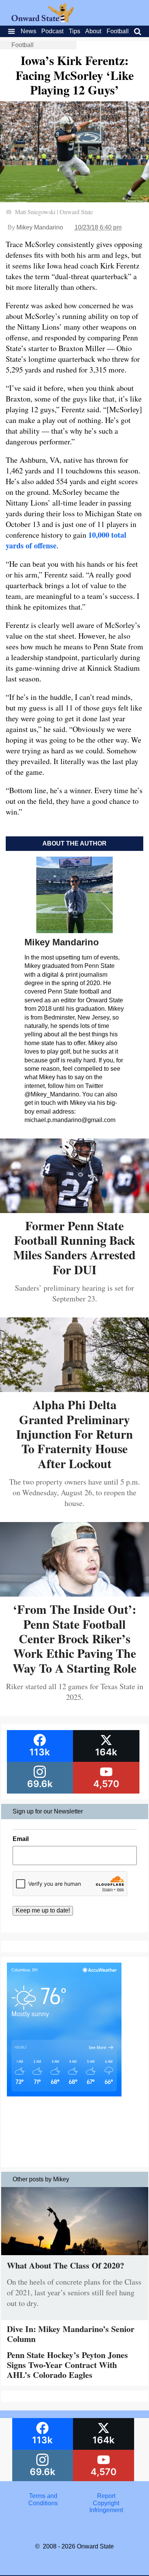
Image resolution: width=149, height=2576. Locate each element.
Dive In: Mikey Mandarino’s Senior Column (71, 2334)
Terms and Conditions (43, 2499)
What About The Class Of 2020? (66, 2265)
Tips (74, 31)
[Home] (43, 20)
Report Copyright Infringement (106, 2503)
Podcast (52, 31)
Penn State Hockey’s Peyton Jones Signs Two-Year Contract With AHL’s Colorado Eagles (67, 2365)
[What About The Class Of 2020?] (75, 2257)
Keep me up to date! (43, 1910)
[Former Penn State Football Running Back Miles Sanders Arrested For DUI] (74, 1210)
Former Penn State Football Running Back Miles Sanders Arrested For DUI (74, 1247)
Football (118, 31)
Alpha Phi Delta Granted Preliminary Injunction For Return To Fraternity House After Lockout (74, 1434)
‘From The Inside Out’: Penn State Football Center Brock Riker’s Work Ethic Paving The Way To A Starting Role (74, 1638)
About (93, 31)
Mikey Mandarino (40, 227)
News (28, 31)
